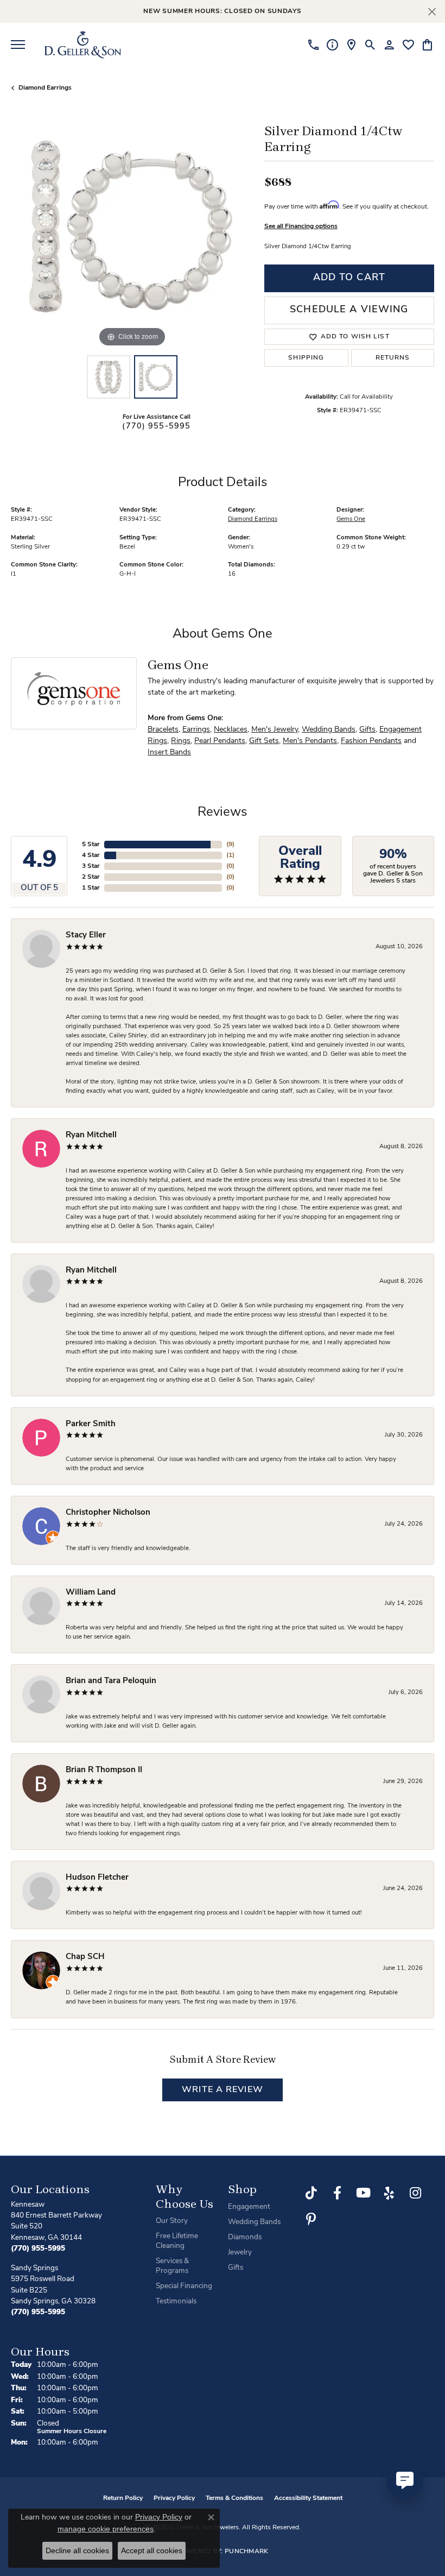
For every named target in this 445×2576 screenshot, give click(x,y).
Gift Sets (264, 741)
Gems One (351, 519)
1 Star (91, 888)
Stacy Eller (86, 936)
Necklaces (231, 730)
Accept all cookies (152, 2550)
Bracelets (163, 730)
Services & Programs (172, 2266)
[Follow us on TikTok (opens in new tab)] (311, 2193)
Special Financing (184, 2286)
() (230, 845)
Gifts (367, 730)
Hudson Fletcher (97, 1878)
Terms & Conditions (234, 2498)
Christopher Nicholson (108, 1513)
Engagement (249, 2207)
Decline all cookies (77, 2550)
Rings (181, 741)
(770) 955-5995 (156, 427)
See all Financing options (301, 226)
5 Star (91, 845)
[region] (132, 228)
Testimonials (176, 2301)
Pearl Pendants (220, 741)
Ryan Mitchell (91, 1135)
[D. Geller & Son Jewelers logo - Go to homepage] (83, 45)
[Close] (432, 12)
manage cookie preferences (106, 2529)
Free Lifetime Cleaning (177, 2241)
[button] (370, 45)
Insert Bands (169, 752)
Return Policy (123, 2498)
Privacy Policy (174, 2498)
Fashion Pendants (371, 741)
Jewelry (240, 2253)
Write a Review (223, 2090)
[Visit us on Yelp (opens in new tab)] (389, 2193)
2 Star (91, 877)
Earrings (196, 730)
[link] (313, 45)
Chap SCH (85, 1957)
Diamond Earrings (45, 88)
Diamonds (245, 2237)
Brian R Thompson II (104, 1770)
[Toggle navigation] (18, 45)
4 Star (91, 855)
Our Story (172, 2221)
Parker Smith (91, 1424)
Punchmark (247, 2552)
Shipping (306, 358)
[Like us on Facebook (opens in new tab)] (337, 2193)
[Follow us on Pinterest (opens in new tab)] (311, 2219)
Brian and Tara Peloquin (111, 1681)
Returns (393, 358)
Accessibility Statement (308, 2498)
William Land (91, 1593)
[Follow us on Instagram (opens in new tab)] (415, 2193)
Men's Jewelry (275, 730)
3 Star (91, 866)
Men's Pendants (310, 741)
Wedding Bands (329, 730)
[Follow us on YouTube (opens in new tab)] (363, 2193)
